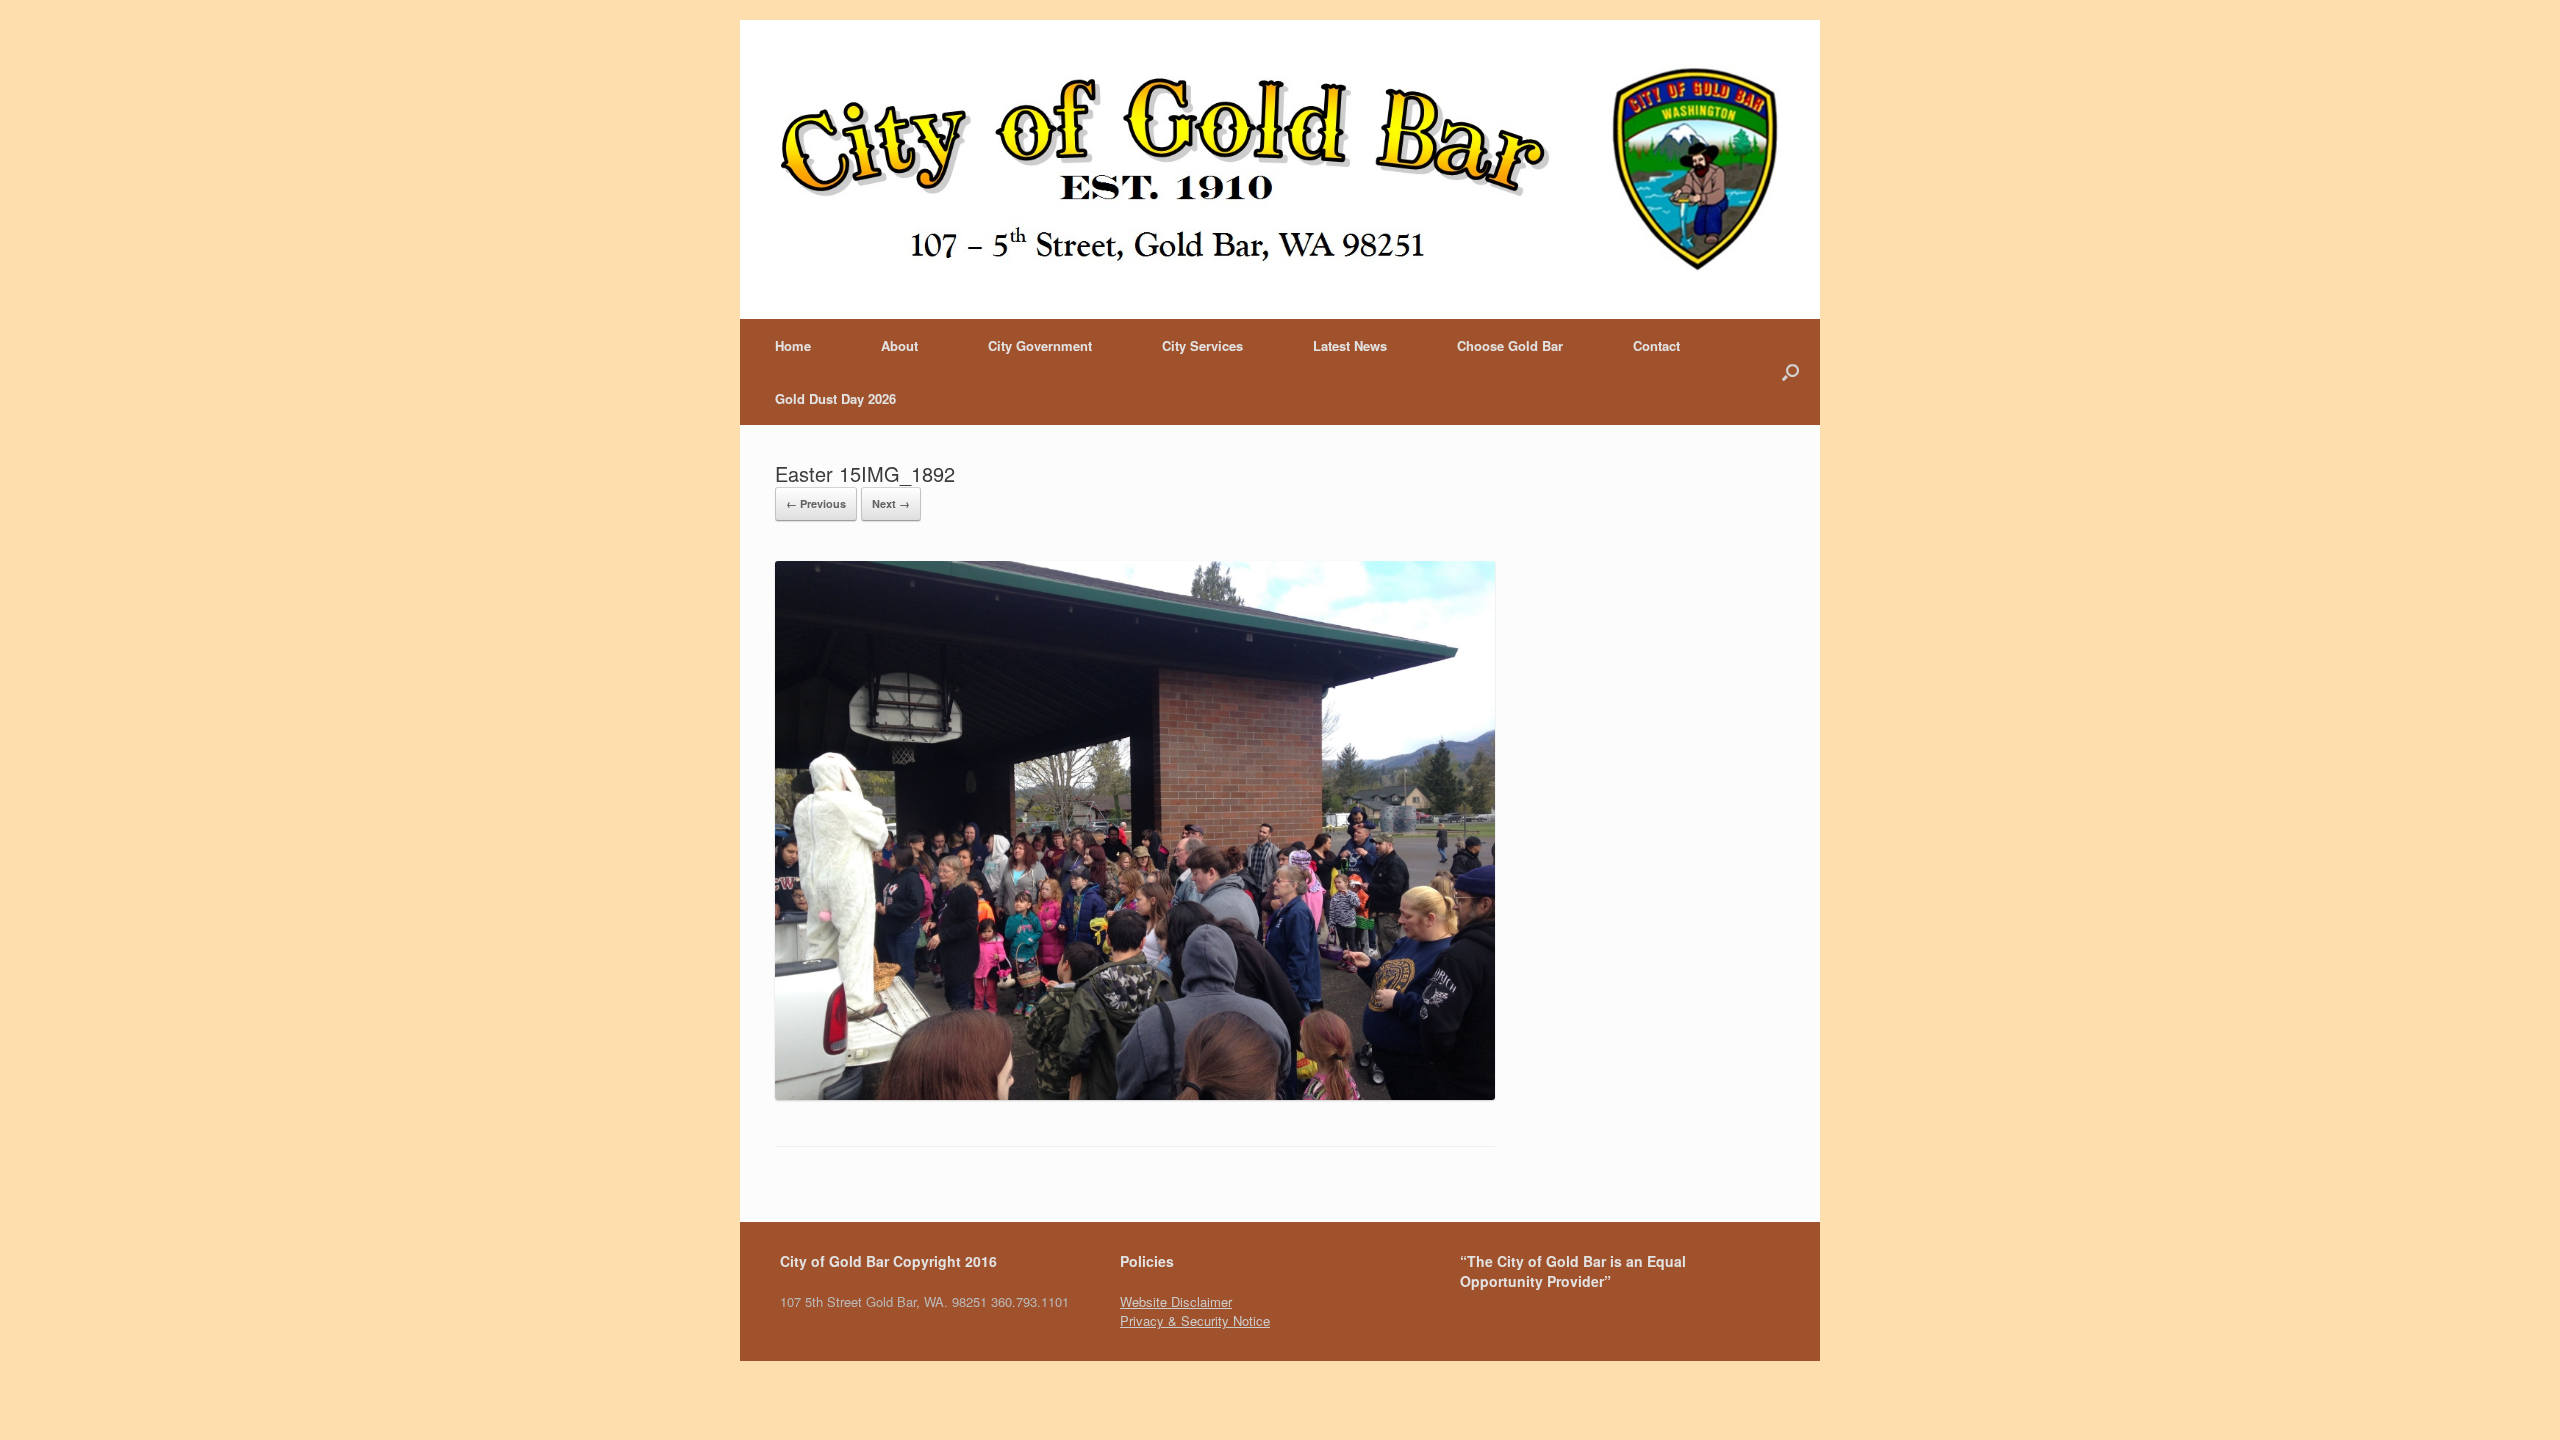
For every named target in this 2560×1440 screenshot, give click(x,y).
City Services (1202, 345)
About (899, 345)
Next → (891, 503)
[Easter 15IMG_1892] (1135, 1094)
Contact (1656, 345)
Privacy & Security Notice (1195, 1320)
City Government (1040, 345)
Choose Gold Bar (1510, 345)
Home (793, 345)
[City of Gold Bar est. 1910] (1280, 169)
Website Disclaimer (1176, 1301)
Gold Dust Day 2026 (835, 398)
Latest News (1350, 345)
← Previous (816, 503)
